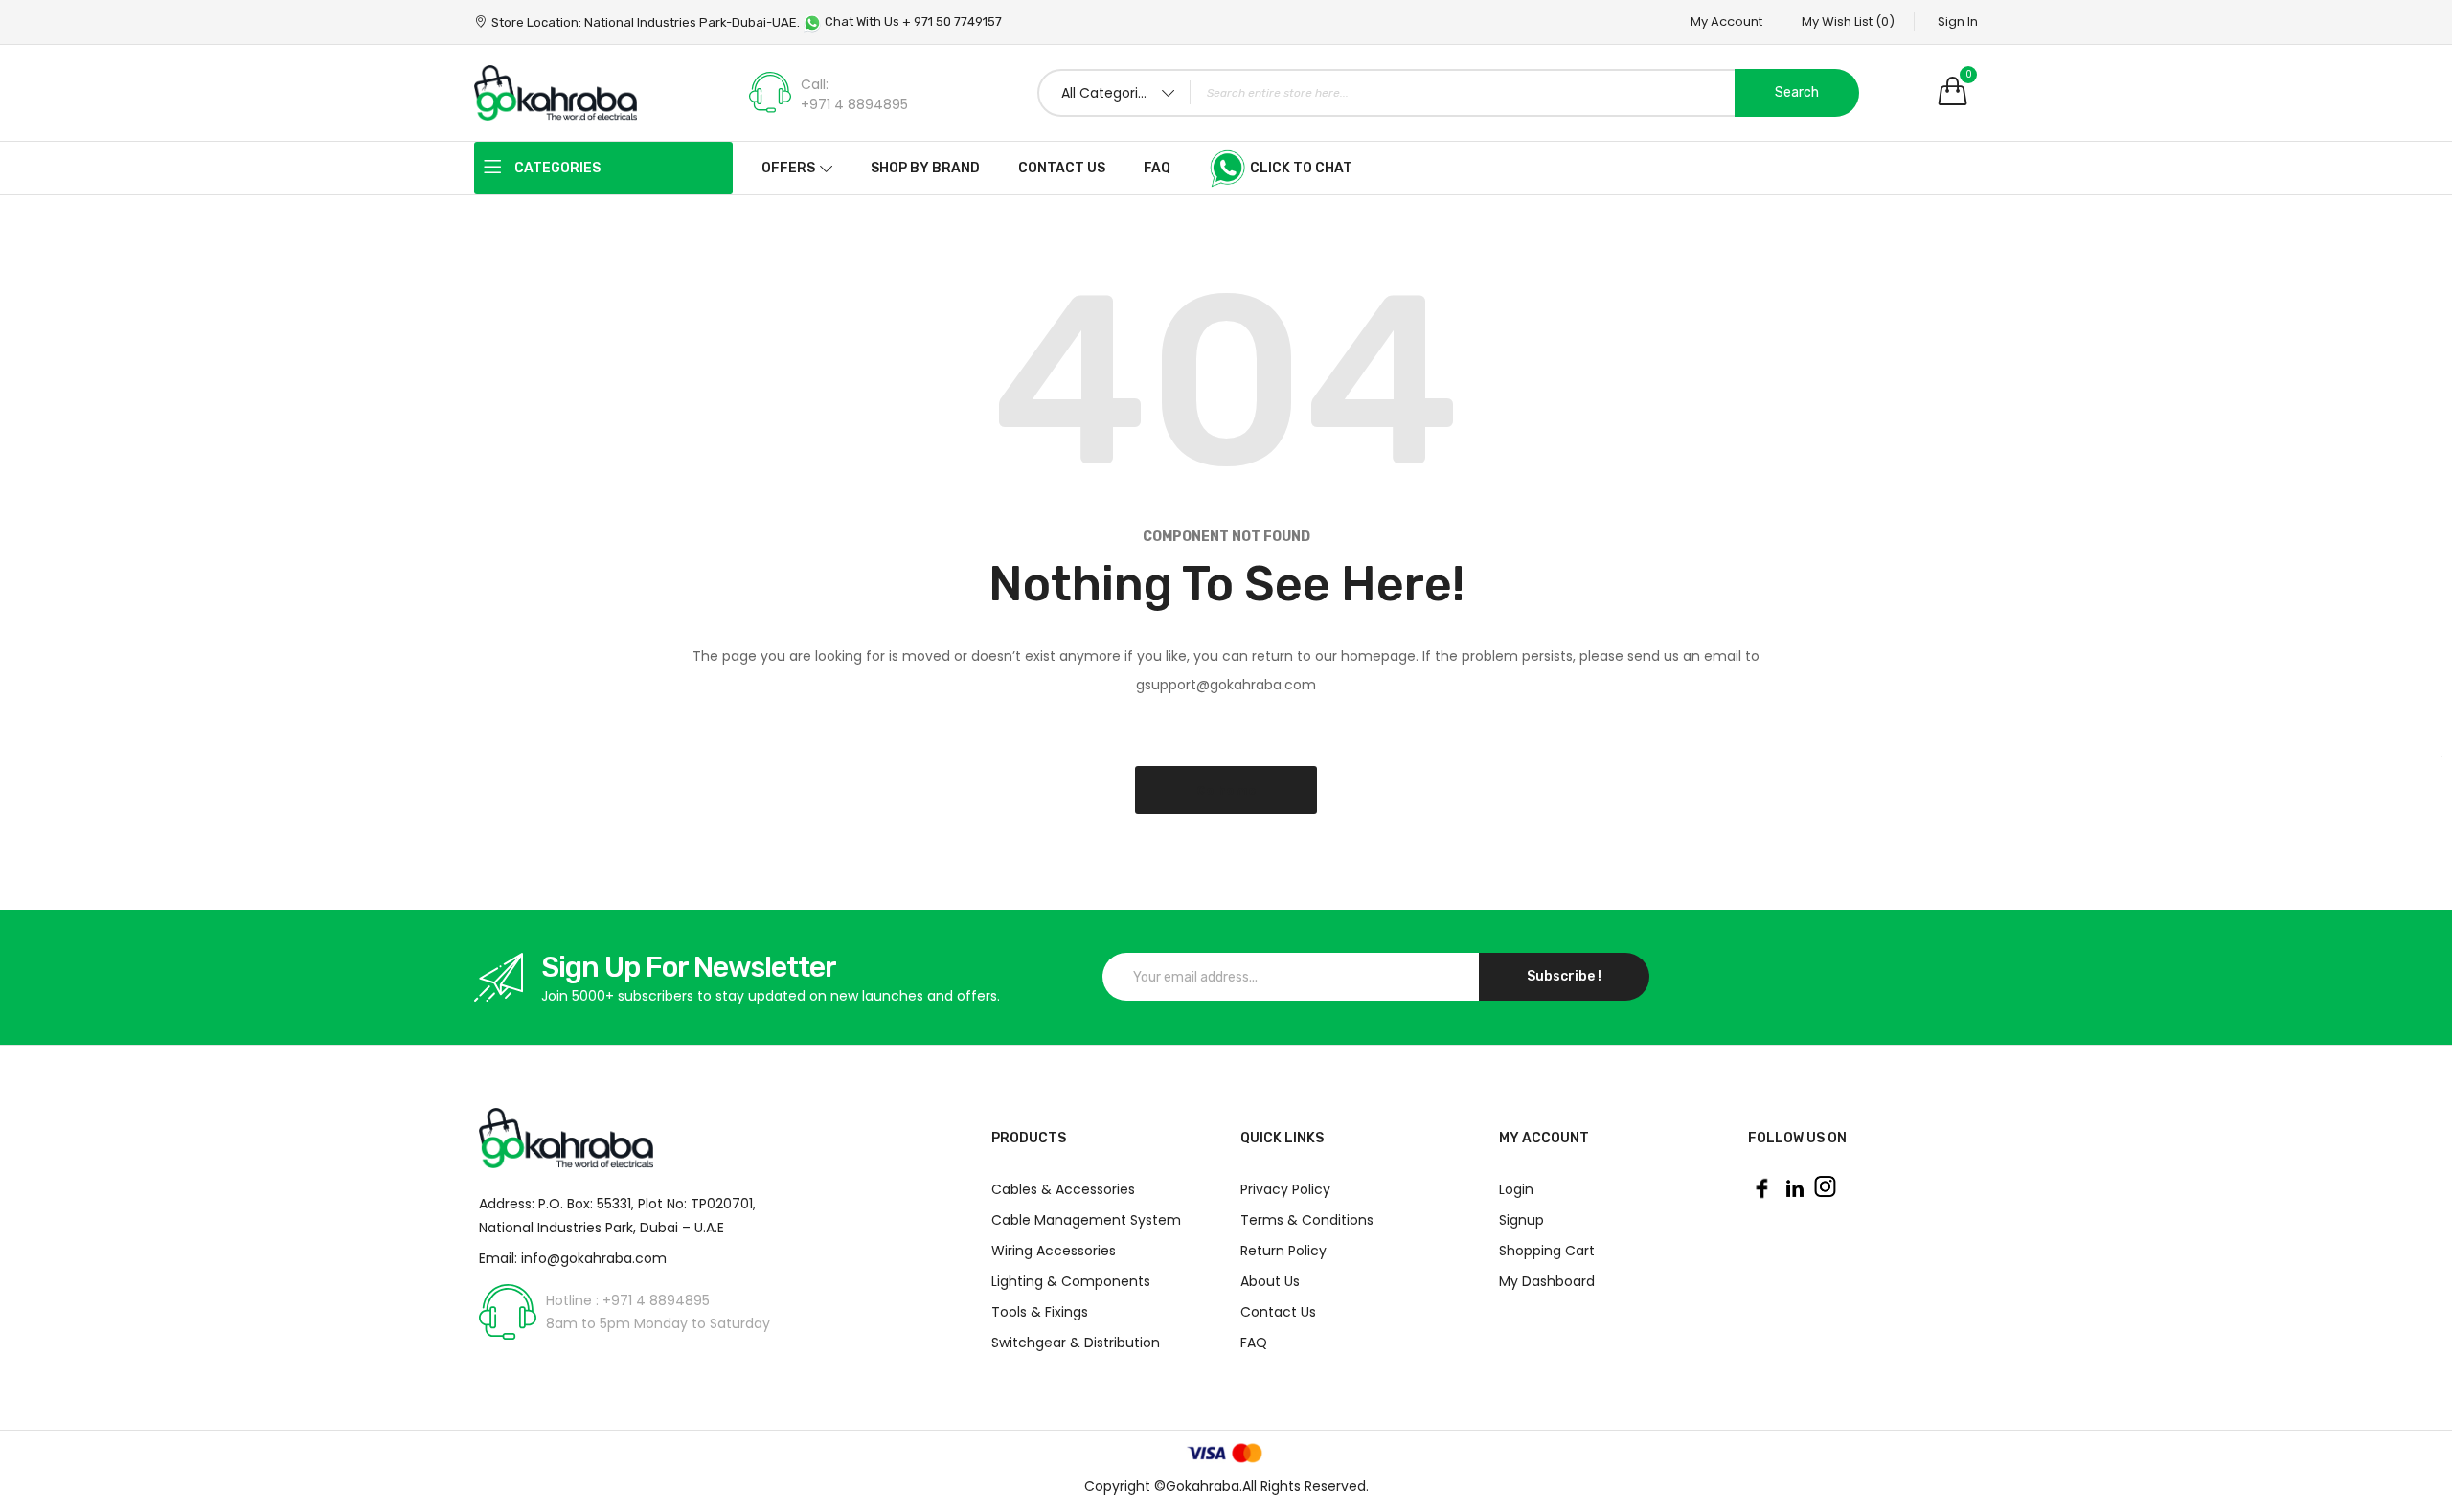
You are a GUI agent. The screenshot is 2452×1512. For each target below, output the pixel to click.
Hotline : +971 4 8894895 (628, 1300)
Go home (1226, 790)
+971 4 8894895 (854, 104)
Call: (815, 84)
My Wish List (1848, 22)
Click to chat (1300, 168)
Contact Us (1278, 1312)
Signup (1521, 1220)
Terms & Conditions (1307, 1220)
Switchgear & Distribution (1076, 1343)
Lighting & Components (1071, 1281)
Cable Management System (1086, 1220)
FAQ (1157, 168)
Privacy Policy (1285, 1189)
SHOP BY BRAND (925, 168)
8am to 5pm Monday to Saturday (658, 1323)
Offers (788, 168)
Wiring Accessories (1054, 1251)
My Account (1726, 22)
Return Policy (1283, 1251)
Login (1516, 1189)
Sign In (1958, 22)
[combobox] (1448, 93)
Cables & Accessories (1063, 1189)
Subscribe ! (1564, 976)
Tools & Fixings (1040, 1312)
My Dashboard (1547, 1281)
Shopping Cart (1547, 1251)
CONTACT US (1062, 168)
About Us (1270, 1281)
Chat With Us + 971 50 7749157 (912, 22)
